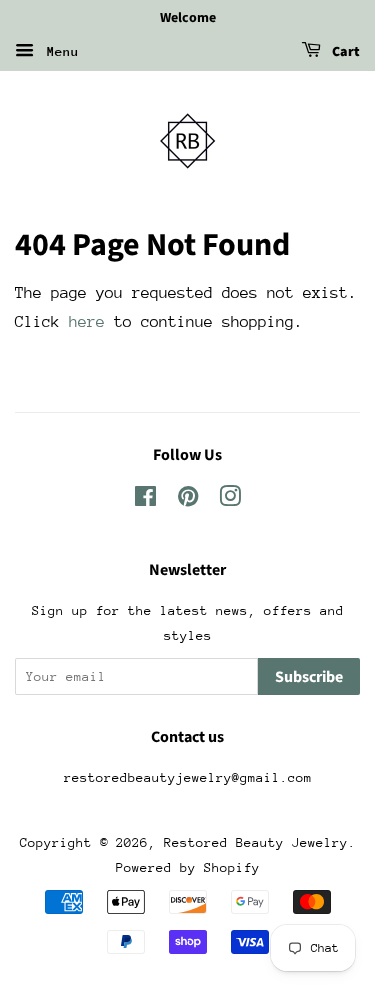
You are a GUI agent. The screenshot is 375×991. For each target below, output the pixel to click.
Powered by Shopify (188, 867)
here (87, 322)
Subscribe (309, 677)
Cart (344, 52)
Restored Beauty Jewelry (256, 842)
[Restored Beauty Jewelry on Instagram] (230, 500)
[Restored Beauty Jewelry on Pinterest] (188, 500)
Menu (59, 51)
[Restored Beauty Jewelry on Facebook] (145, 500)
